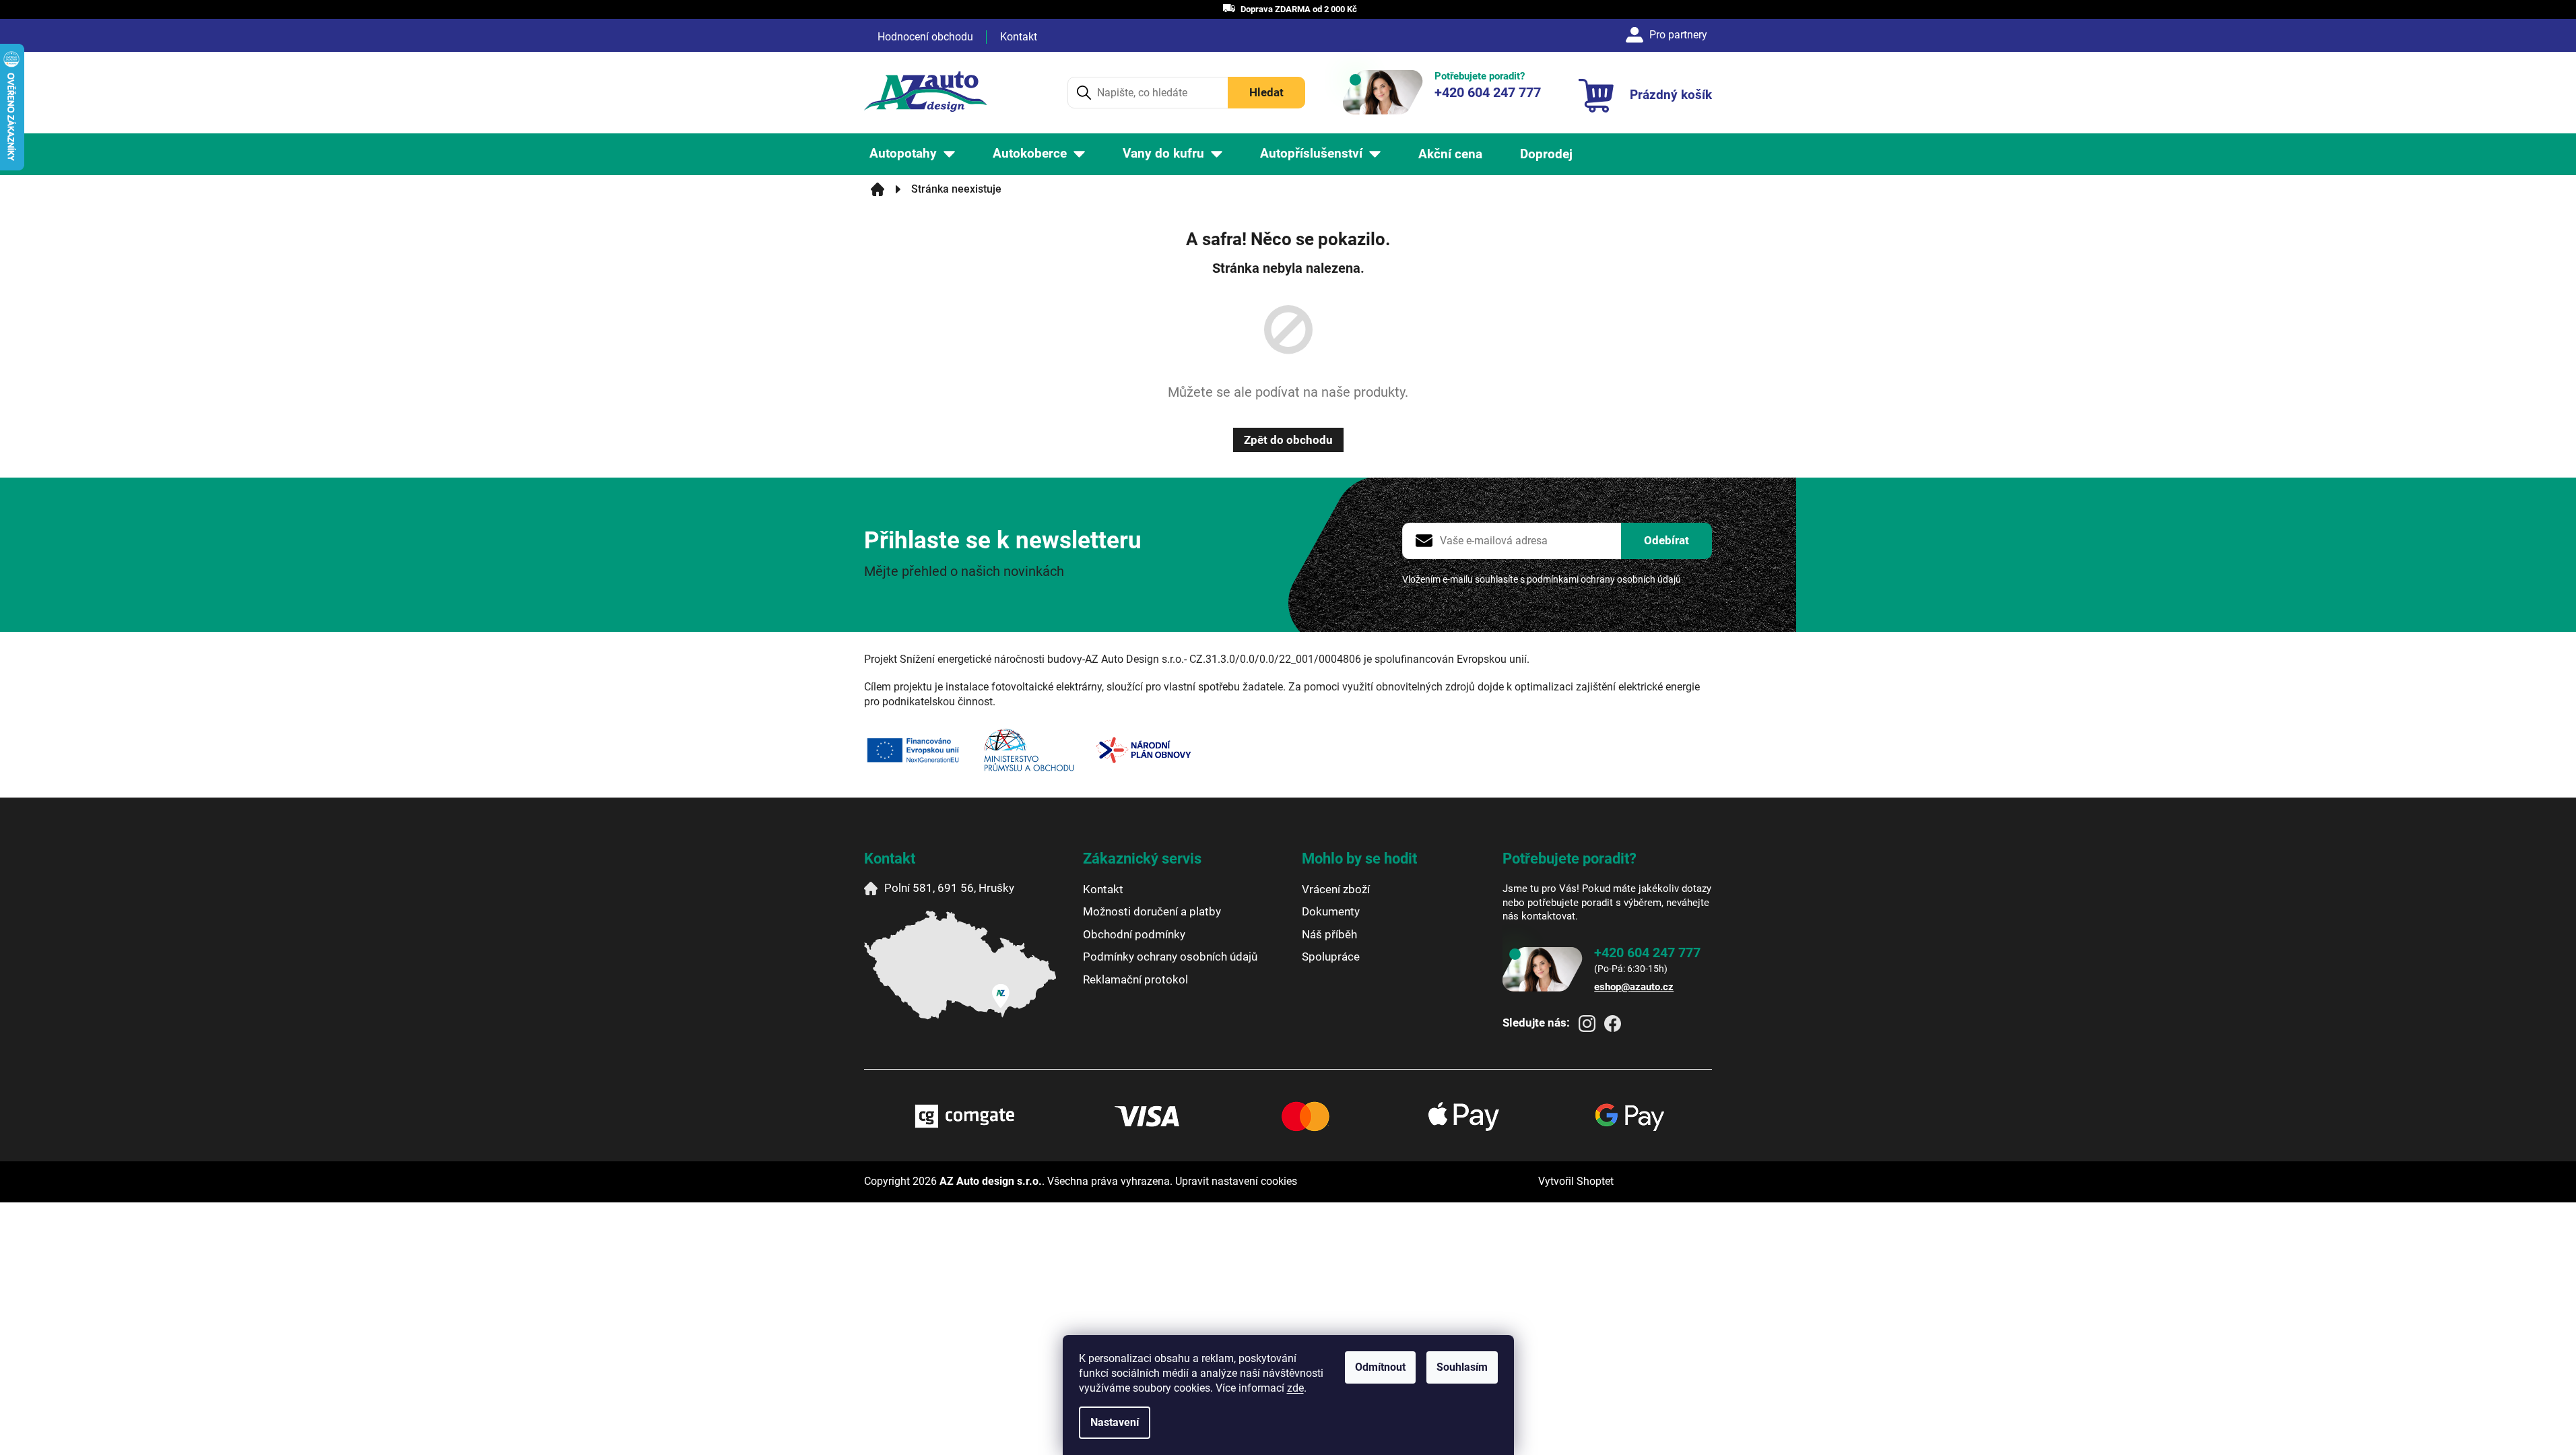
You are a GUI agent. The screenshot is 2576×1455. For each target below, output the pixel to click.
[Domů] (878, 189)
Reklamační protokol (1135, 979)
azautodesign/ (1587, 1024)
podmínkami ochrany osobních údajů (1604, 579)
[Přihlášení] (1669, 35)
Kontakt (1019, 37)
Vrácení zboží (1336, 889)
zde (1295, 1388)
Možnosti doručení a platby (1152, 911)
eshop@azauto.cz (1634, 987)
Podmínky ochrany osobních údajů (1170, 957)
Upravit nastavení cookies (1236, 1181)
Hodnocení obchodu (925, 37)
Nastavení (1115, 1422)
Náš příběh (1329, 934)
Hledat (1266, 92)
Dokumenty (1331, 911)
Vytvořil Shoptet (1576, 1181)
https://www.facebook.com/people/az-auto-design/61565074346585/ (1613, 1024)
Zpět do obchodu (1288, 440)
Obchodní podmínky (1134, 934)
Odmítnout (1380, 1367)
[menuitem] (912, 154)
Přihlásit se (1666, 541)
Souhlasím (1462, 1367)
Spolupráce (1331, 957)
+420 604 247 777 (1647, 952)
